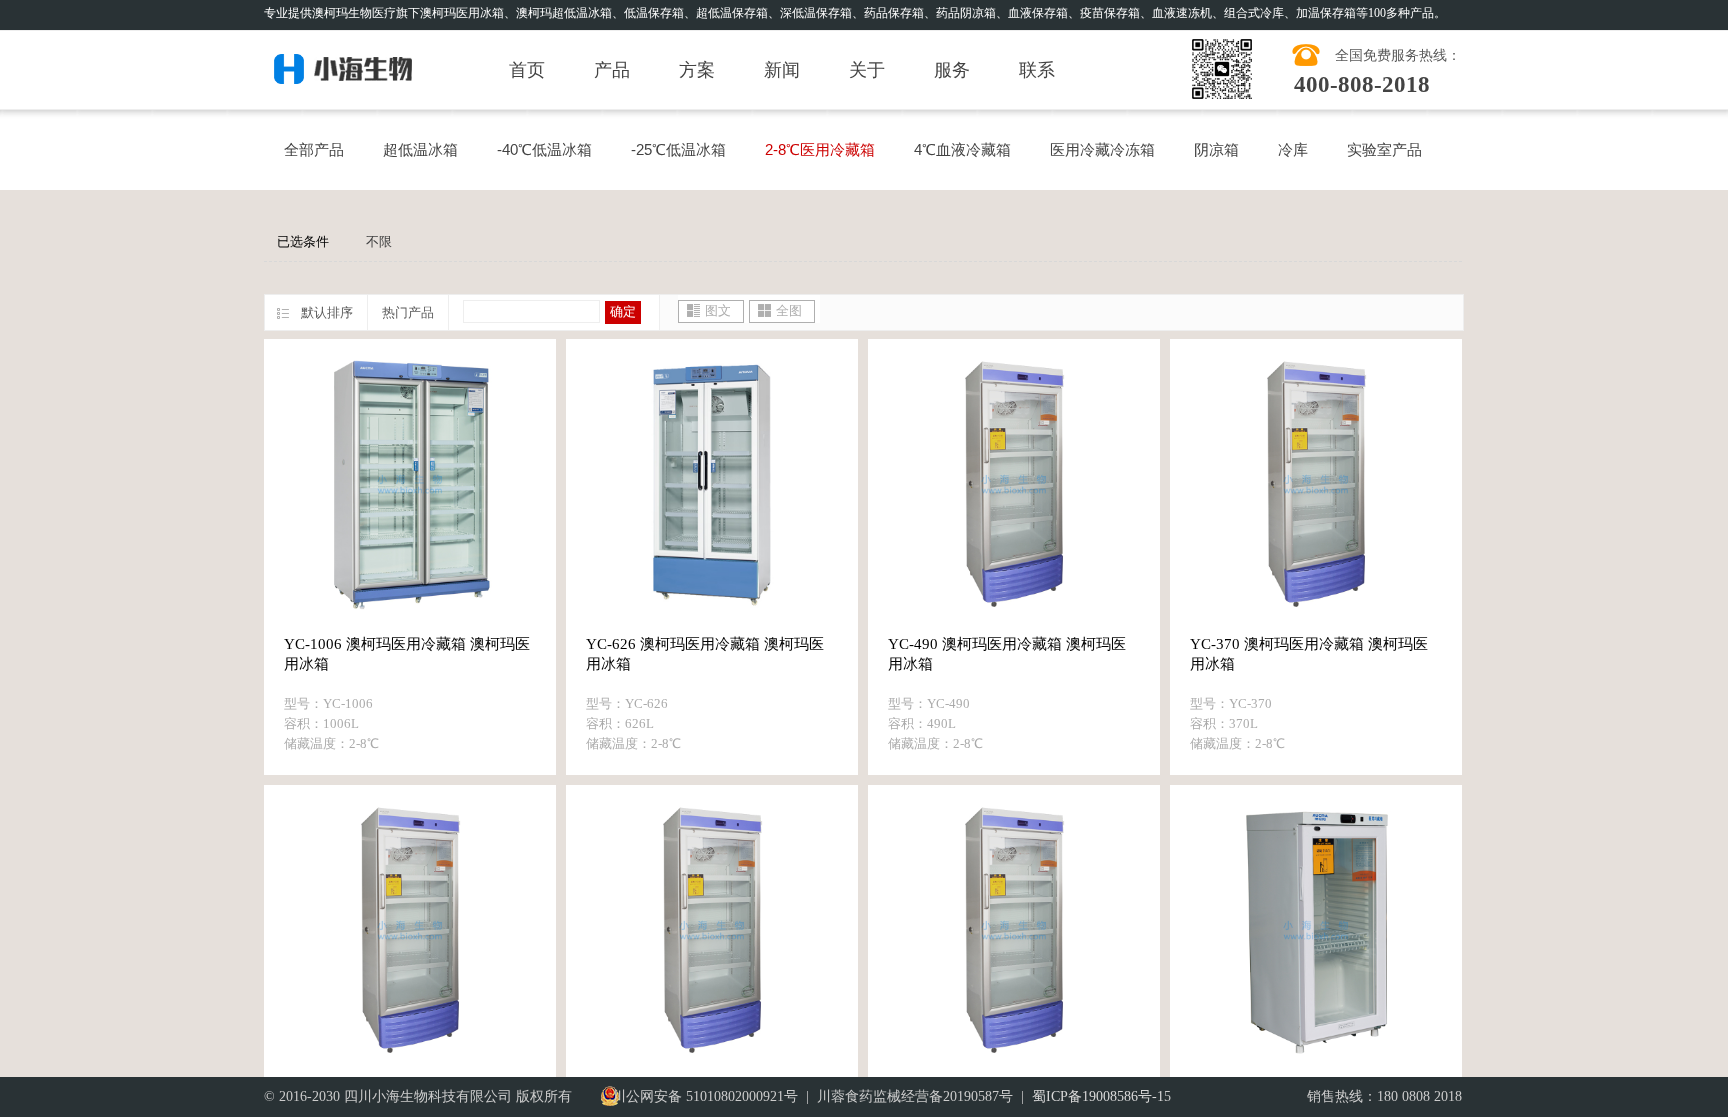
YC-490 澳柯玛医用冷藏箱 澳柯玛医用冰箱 (1007, 654)
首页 (527, 70)
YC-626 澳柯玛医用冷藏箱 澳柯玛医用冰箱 (705, 654)
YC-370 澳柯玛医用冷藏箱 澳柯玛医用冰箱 (1309, 654)
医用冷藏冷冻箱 (1102, 149)
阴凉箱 (1216, 149)
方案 (697, 70)
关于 (867, 70)
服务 (952, 70)
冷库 (1293, 149)
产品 (612, 70)
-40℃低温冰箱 (544, 149)
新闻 (782, 70)
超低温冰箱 (420, 149)
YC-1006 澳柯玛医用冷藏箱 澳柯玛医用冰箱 (407, 654)
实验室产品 (1384, 149)
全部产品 (314, 149)
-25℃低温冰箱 (678, 149)
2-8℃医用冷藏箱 (820, 149)
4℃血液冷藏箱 (962, 149)
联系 (1037, 70)
